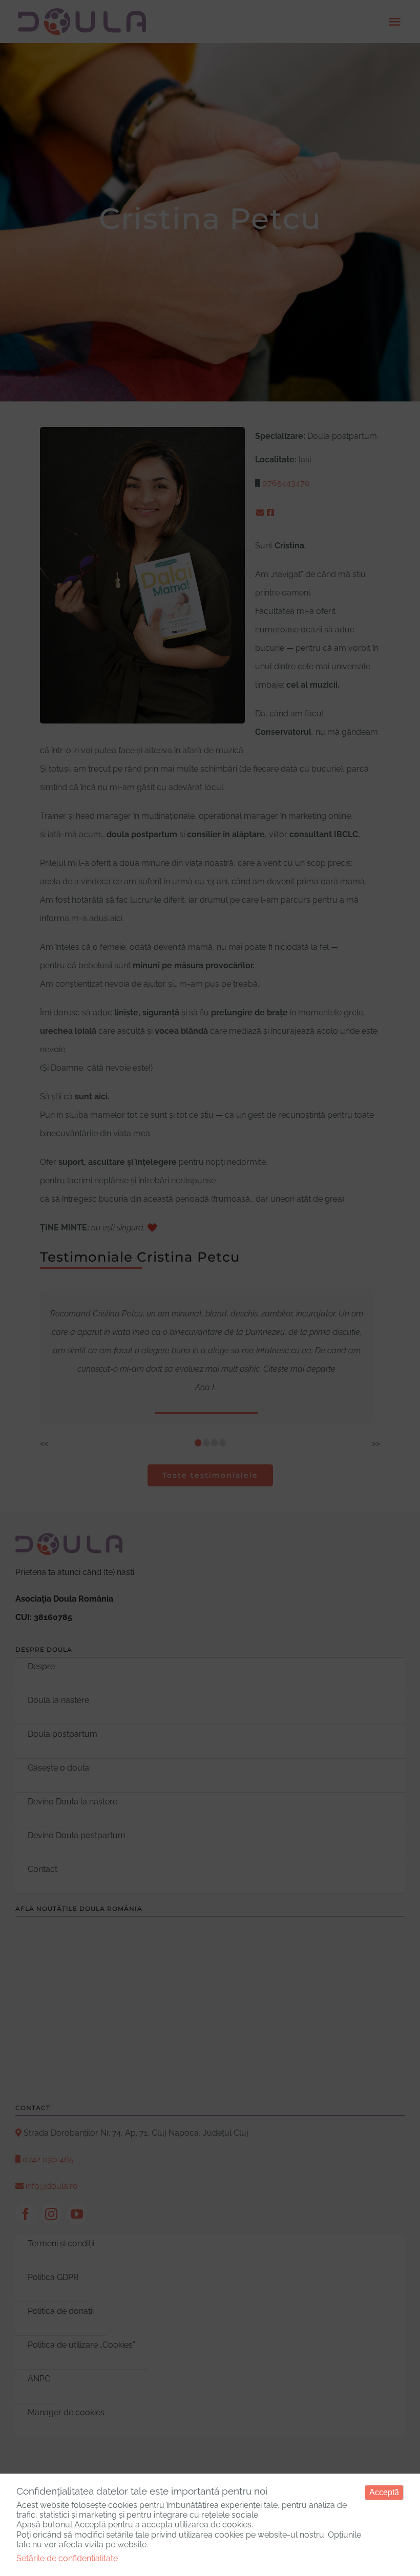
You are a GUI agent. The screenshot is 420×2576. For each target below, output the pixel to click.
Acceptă (384, 2492)
